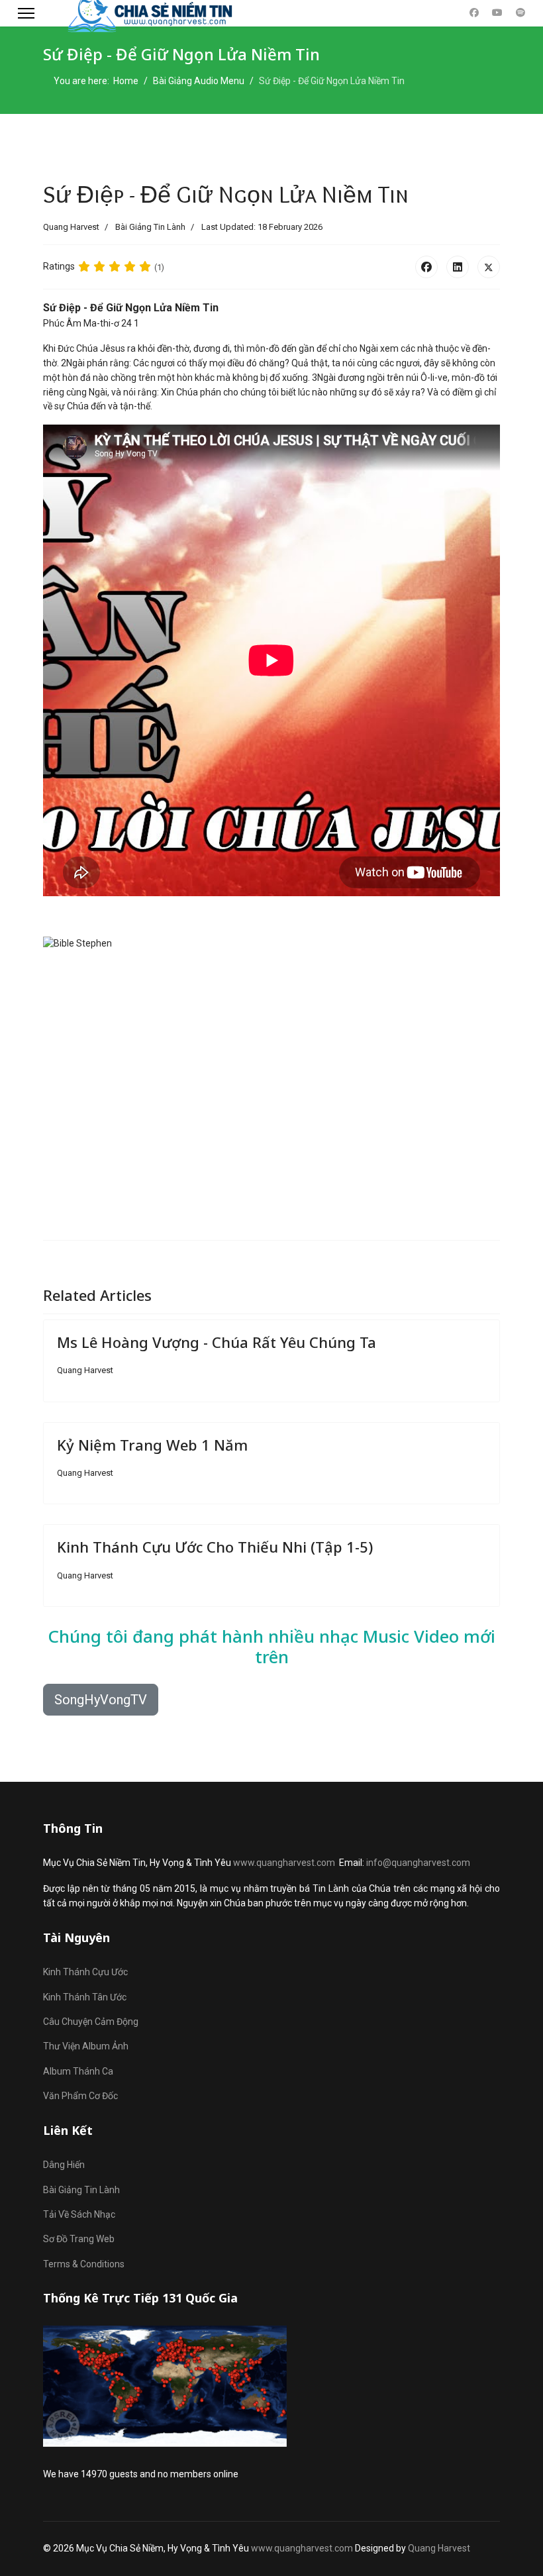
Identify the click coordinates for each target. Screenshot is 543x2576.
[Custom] (520, 13)
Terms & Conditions (84, 2264)
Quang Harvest (439, 2548)
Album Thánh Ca (78, 2071)
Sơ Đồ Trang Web (79, 2239)
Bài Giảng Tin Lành (150, 227)
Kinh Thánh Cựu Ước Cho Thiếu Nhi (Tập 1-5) (215, 1547)
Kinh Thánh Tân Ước (85, 1997)
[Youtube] (497, 13)
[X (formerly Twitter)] (489, 267)
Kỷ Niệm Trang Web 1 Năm (152, 1445)
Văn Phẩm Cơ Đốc (80, 2096)
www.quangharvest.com (284, 1863)
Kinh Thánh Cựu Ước (85, 1972)
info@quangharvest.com (418, 1863)
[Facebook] (474, 13)
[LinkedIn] (458, 267)
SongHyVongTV (101, 1700)
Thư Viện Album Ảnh (86, 2046)
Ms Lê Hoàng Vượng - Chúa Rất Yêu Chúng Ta (217, 1342)
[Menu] (26, 13)
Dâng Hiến (64, 2165)
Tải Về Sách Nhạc (79, 2214)
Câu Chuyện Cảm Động (91, 2022)
